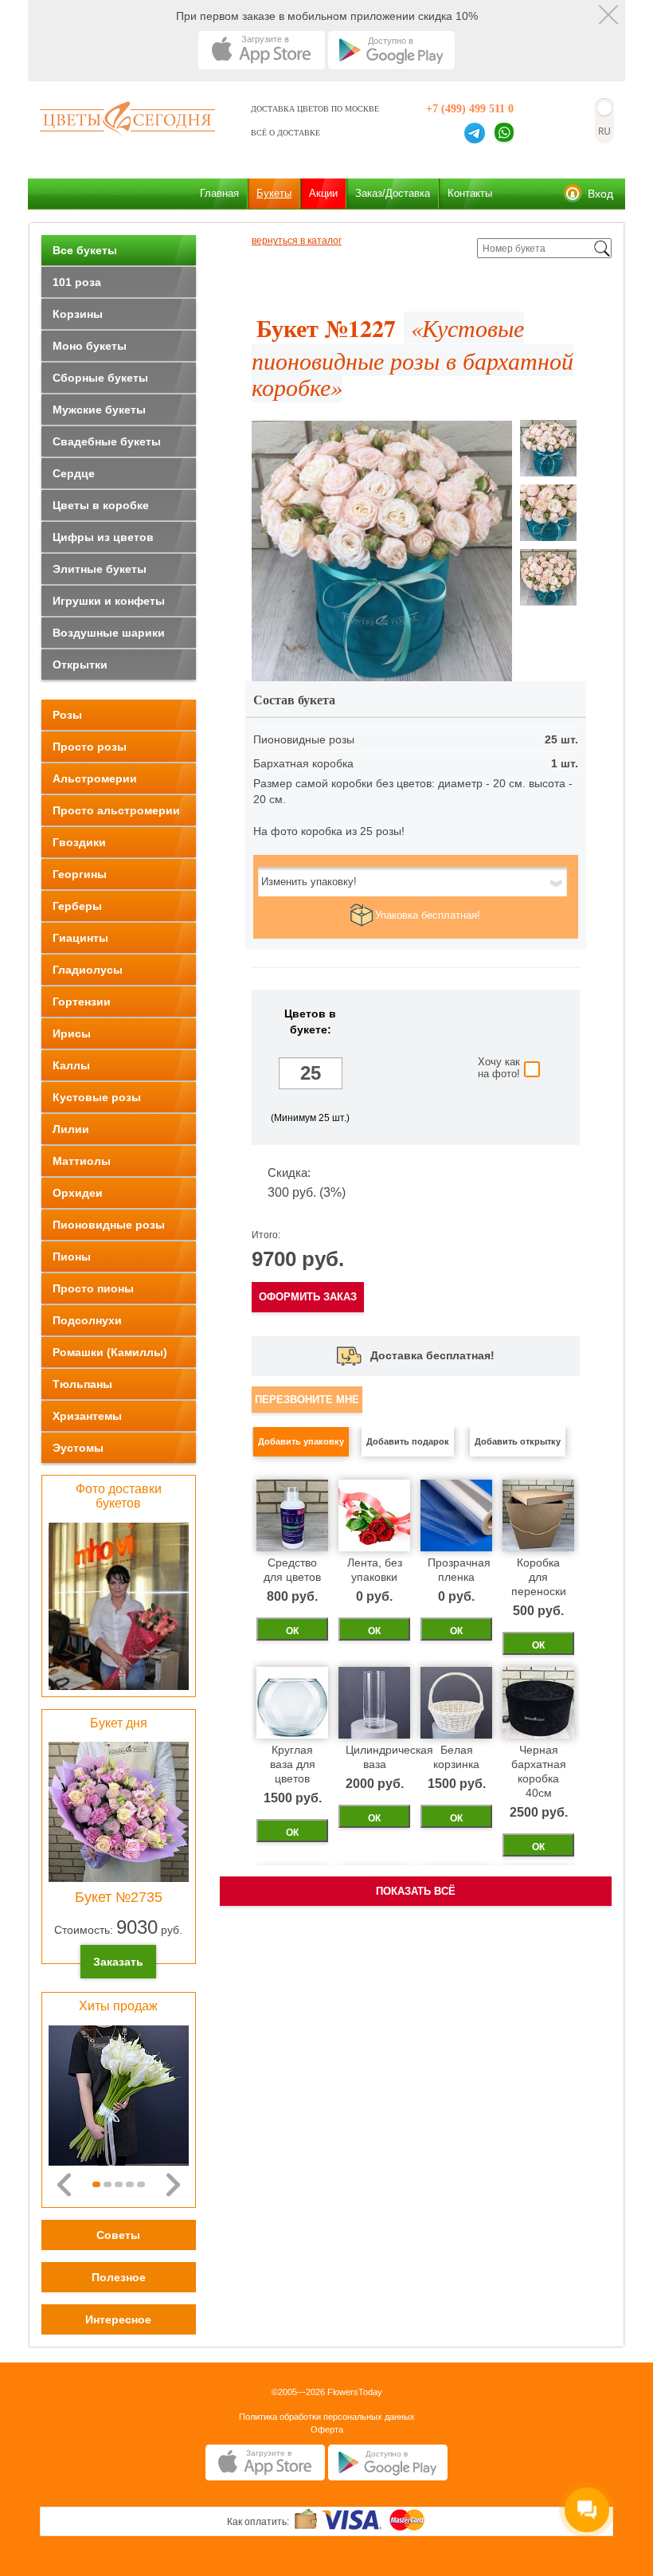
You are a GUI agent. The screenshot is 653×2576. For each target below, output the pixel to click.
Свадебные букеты (107, 441)
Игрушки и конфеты (109, 601)
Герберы (77, 906)
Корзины (78, 314)
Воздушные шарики (109, 633)
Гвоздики (79, 842)
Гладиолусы (88, 970)
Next (173, 2185)
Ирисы (72, 1033)
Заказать (118, 1962)
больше (311, 1099)
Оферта (327, 2429)
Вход (600, 194)
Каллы (71, 1065)
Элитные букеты (100, 569)
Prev (64, 2185)
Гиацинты (80, 938)
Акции (323, 193)
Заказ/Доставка (393, 193)
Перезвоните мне (307, 1400)
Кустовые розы (97, 1097)
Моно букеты (90, 346)
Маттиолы (82, 1161)
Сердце (74, 473)
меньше (311, 1047)
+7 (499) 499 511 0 (470, 109)
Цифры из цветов (103, 537)
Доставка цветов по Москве (315, 109)
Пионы (72, 1257)
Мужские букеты (99, 410)
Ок (292, 1631)
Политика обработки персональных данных (327, 2417)
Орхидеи (78, 1193)
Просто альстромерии (116, 810)
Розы (67, 715)
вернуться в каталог (297, 241)
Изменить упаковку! (309, 882)
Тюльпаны (82, 1384)
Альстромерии (95, 778)
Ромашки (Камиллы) (110, 1352)
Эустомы (78, 1448)
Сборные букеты (100, 378)
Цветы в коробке (101, 505)
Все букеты (85, 250)
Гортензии (82, 1002)
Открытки (80, 665)
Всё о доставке (285, 133)
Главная (219, 193)
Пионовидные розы (109, 1225)
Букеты (274, 193)
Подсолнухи (87, 1320)
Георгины (80, 874)
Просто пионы (93, 1288)
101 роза (77, 282)
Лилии (71, 1129)
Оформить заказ (308, 1297)
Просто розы (90, 747)
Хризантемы (87, 1416)
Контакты (470, 193)
